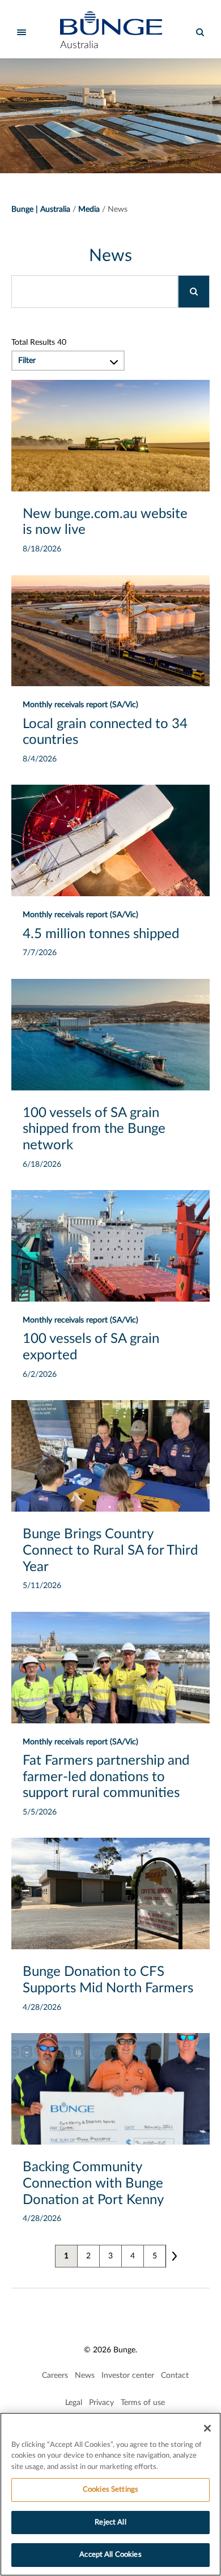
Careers (55, 2376)
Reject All (110, 2522)
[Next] (174, 2256)
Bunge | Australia (41, 209)
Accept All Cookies (110, 2555)
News (85, 2376)
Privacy (101, 2403)
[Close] (207, 2428)
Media (89, 209)
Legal (74, 2403)
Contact (175, 2376)
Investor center (128, 2376)
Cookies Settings (110, 2490)
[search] (200, 32)
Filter (27, 361)
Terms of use (143, 2403)
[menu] (22, 32)
